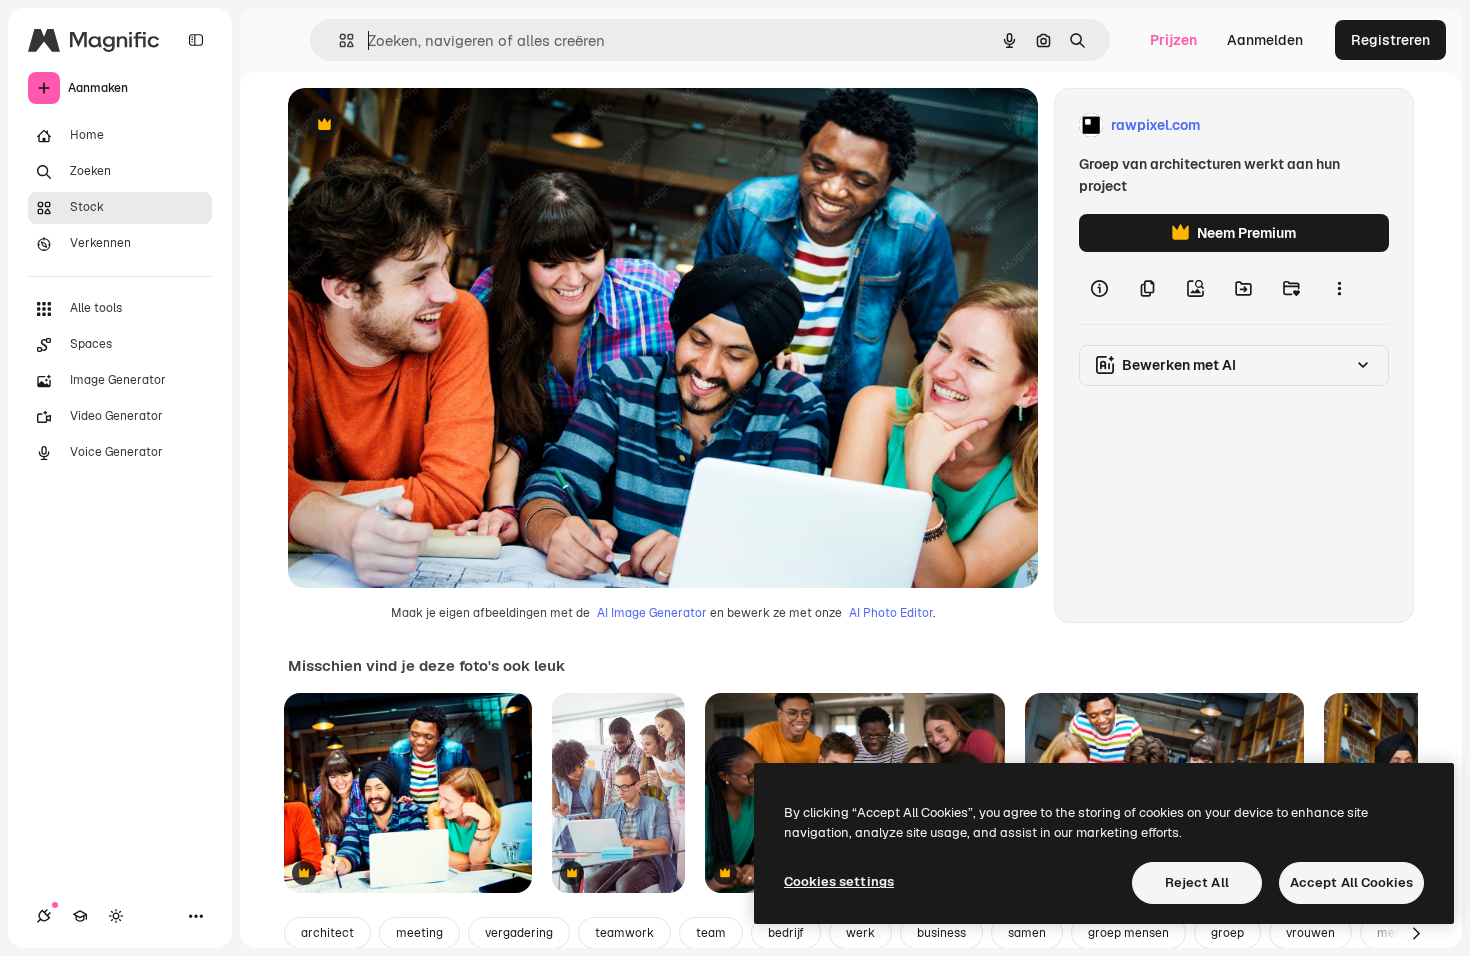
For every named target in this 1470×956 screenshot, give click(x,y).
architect (327, 933)
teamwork (624, 933)
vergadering (519, 933)
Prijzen (1173, 40)
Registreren (1390, 40)
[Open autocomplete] (338, 40)
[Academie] (80, 916)
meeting (419, 933)
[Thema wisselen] (116, 916)
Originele (419, 125)
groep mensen (1128, 933)
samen (1027, 933)
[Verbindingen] (44, 916)
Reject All (1197, 882)
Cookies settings (839, 881)
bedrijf (786, 933)
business (941, 933)
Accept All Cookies (1351, 882)
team (711, 933)
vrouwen (1310, 933)
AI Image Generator (652, 613)
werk (860, 933)
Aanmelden (1265, 40)
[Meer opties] (1339, 288)
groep (1227, 933)
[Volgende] (1416, 933)
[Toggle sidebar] (196, 40)
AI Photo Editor (891, 613)
